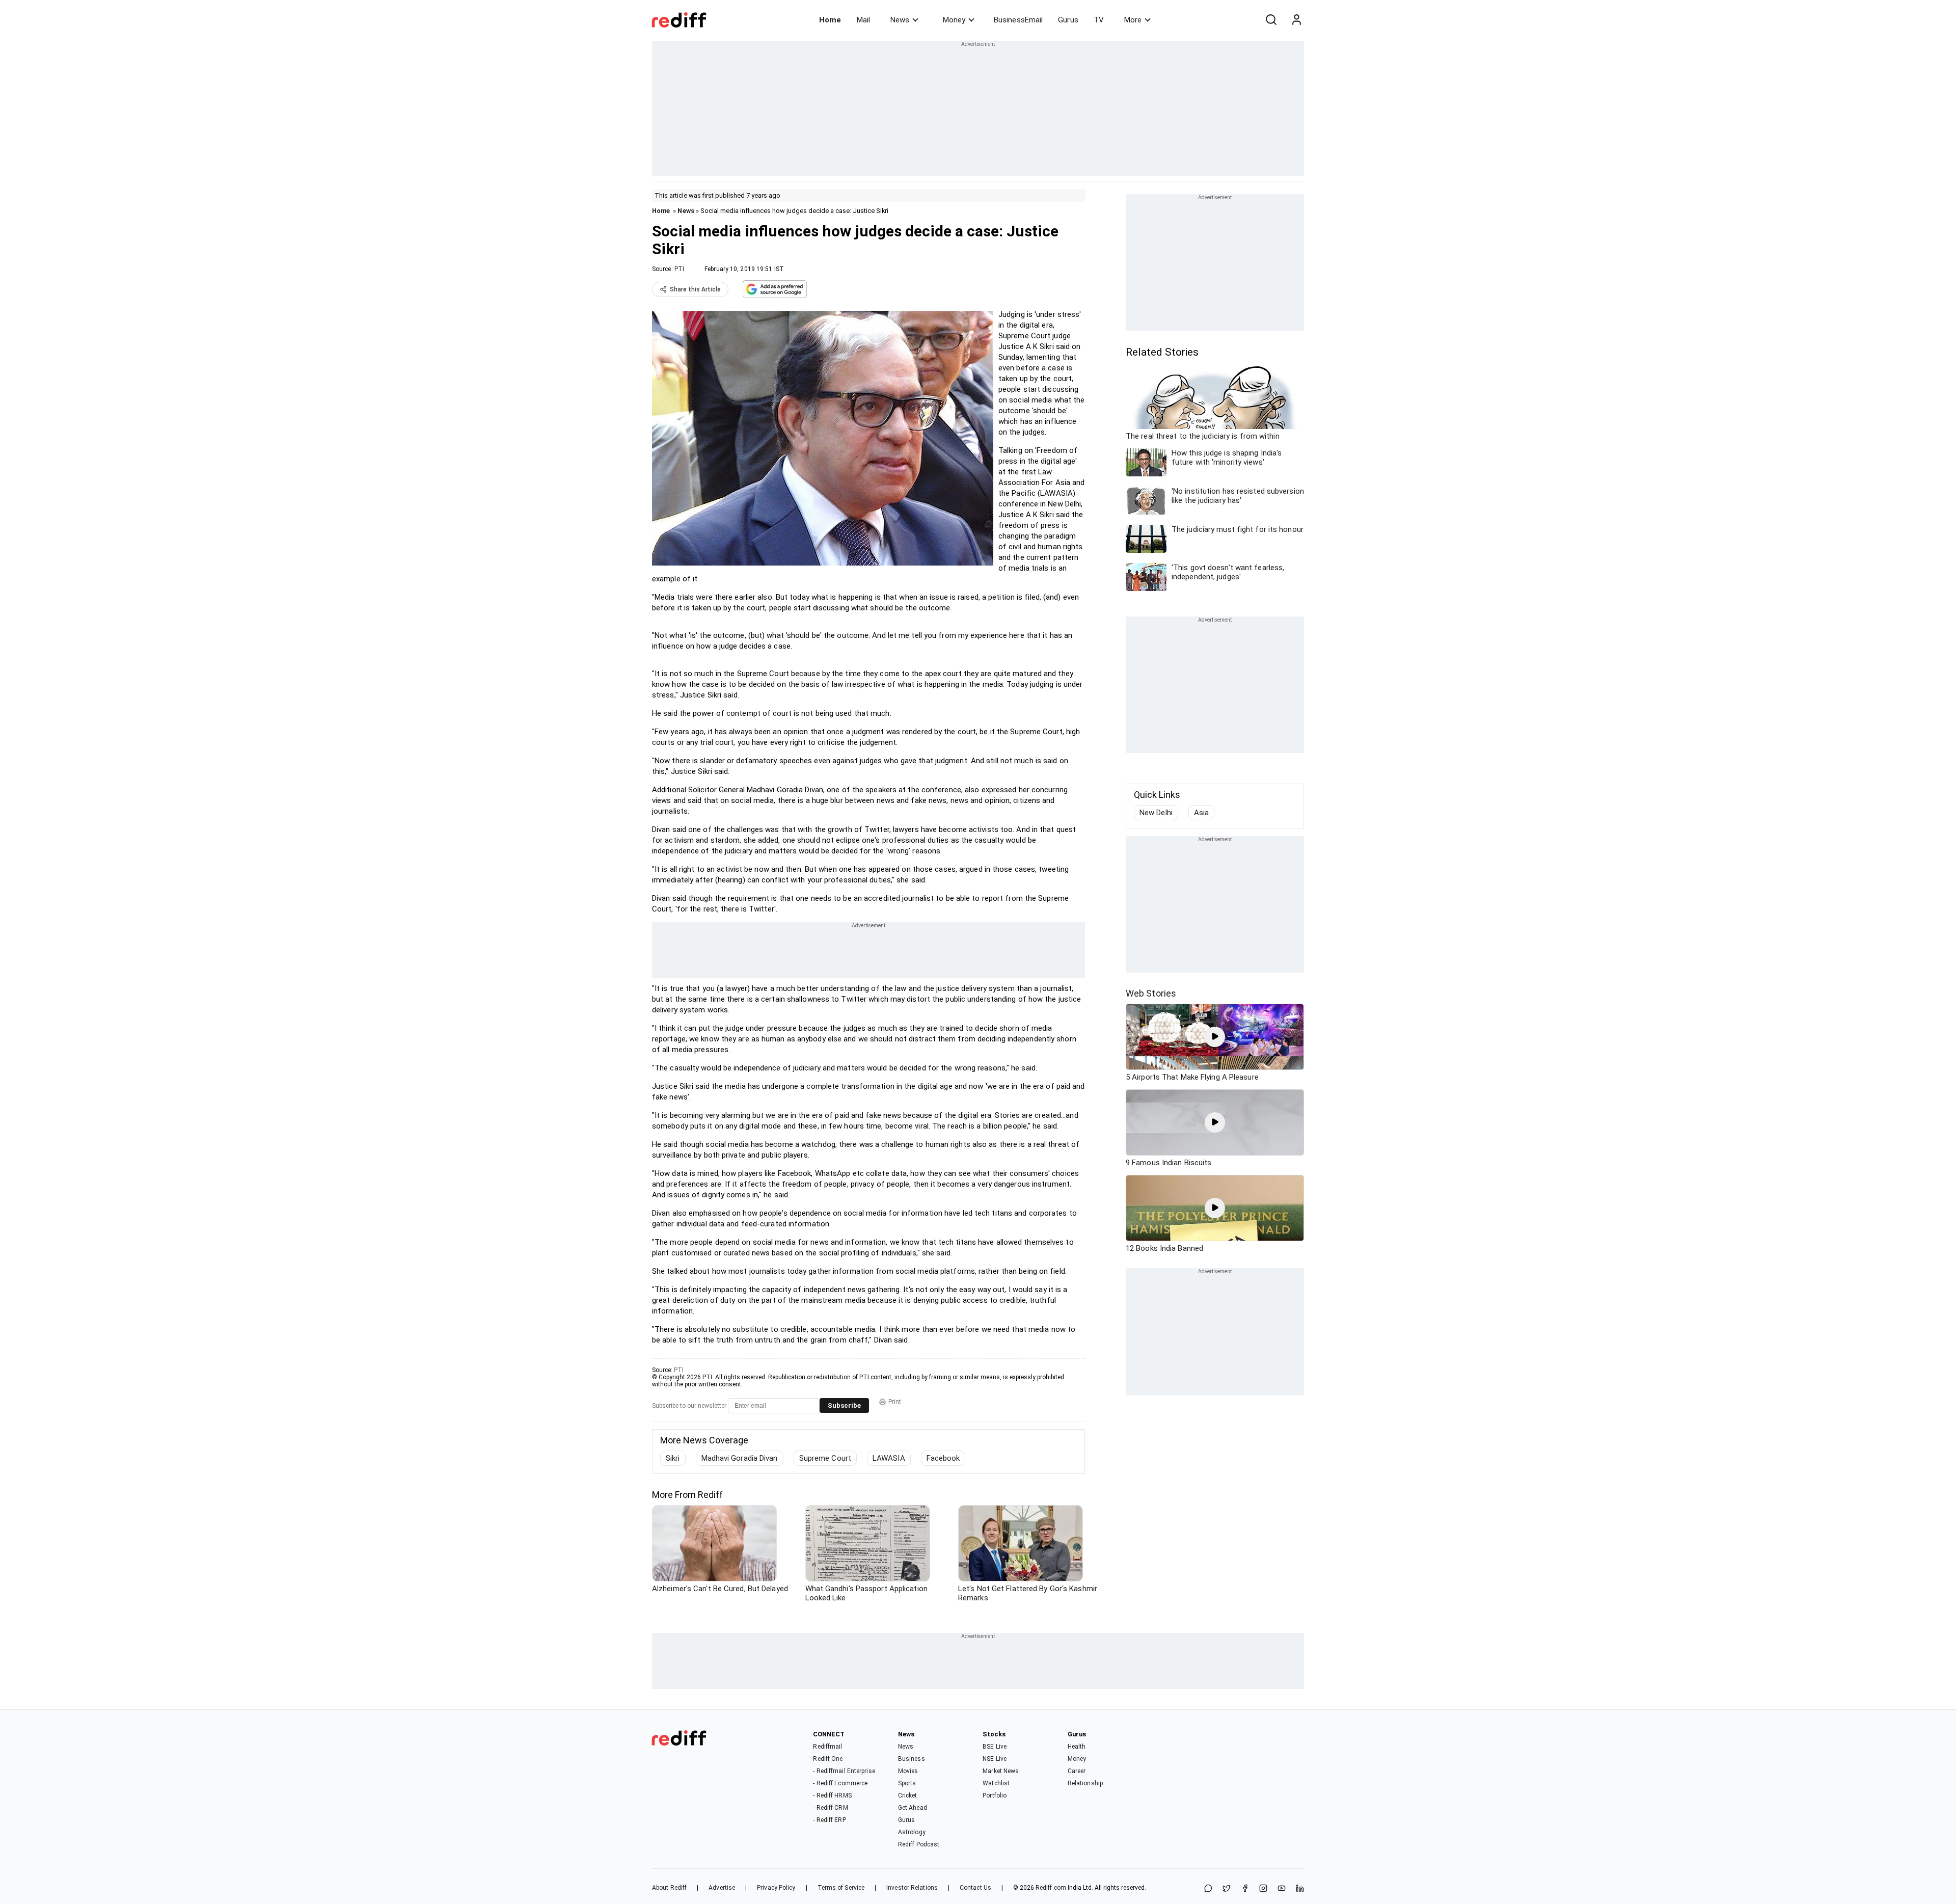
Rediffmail (827, 1747)
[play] (1215, 1037)
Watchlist (996, 1783)
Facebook (943, 1458)
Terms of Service (841, 1888)
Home (830, 20)
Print (895, 1402)
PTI (679, 269)
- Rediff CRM (830, 1808)
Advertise (722, 1888)
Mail (863, 20)
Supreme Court (825, 1458)
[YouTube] (1282, 1889)
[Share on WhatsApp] (1208, 1889)
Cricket (908, 1795)
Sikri (673, 1458)
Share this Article (695, 289)
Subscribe (844, 1405)
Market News (1001, 1771)
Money (954, 20)
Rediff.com (1051, 1888)
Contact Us (975, 1888)
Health (1077, 1747)
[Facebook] (1245, 1889)
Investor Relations (912, 1888)
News (900, 20)
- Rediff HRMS (832, 1795)
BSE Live (995, 1747)
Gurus (1068, 20)
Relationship (1085, 1783)
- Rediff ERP (829, 1820)
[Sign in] (1296, 20)
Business (912, 1759)
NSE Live (995, 1759)
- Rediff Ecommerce (840, 1783)
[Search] (1271, 20)
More (1133, 20)
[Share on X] (1227, 1889)
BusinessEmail (1018, 20)
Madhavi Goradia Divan (740, 1458)
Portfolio (995, 1795)
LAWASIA (889, 1458)
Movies (908, 1771)
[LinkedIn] (1300, 1889)
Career (1077, 1771)
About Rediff (669, 1888)
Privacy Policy (776, 1888)
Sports (907, 1783)
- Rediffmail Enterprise (844, 1771)
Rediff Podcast (919, 1844)
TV (1099, 20)
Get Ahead (913, 1808)
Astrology (912, 1832)
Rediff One (828, 1759)
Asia (1201, 813)
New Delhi (1156, 813)
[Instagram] (1263, 1889)
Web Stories (1151, 993)
